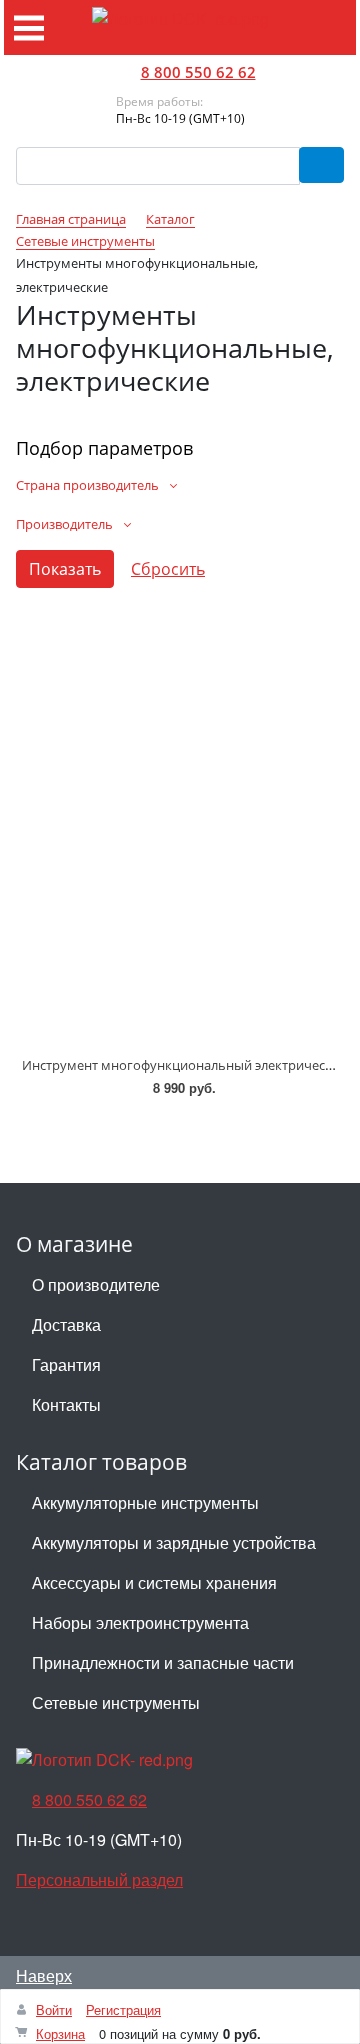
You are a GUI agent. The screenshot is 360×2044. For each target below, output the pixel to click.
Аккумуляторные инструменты (145, 1502)
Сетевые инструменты (116, 1702)
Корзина (60, 2033)
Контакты (66, 1404)
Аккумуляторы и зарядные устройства (174, 1542)
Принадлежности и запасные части (163, 1662)
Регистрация (123, 2009)
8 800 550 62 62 (198, 72)
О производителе (96, 1284)
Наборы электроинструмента (140, 1622)
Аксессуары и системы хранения (154, 1582)
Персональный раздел (99, 1879)
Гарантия (66, 1364)
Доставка (66, 1324)
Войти (54, 2009)
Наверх (44, 1975)
